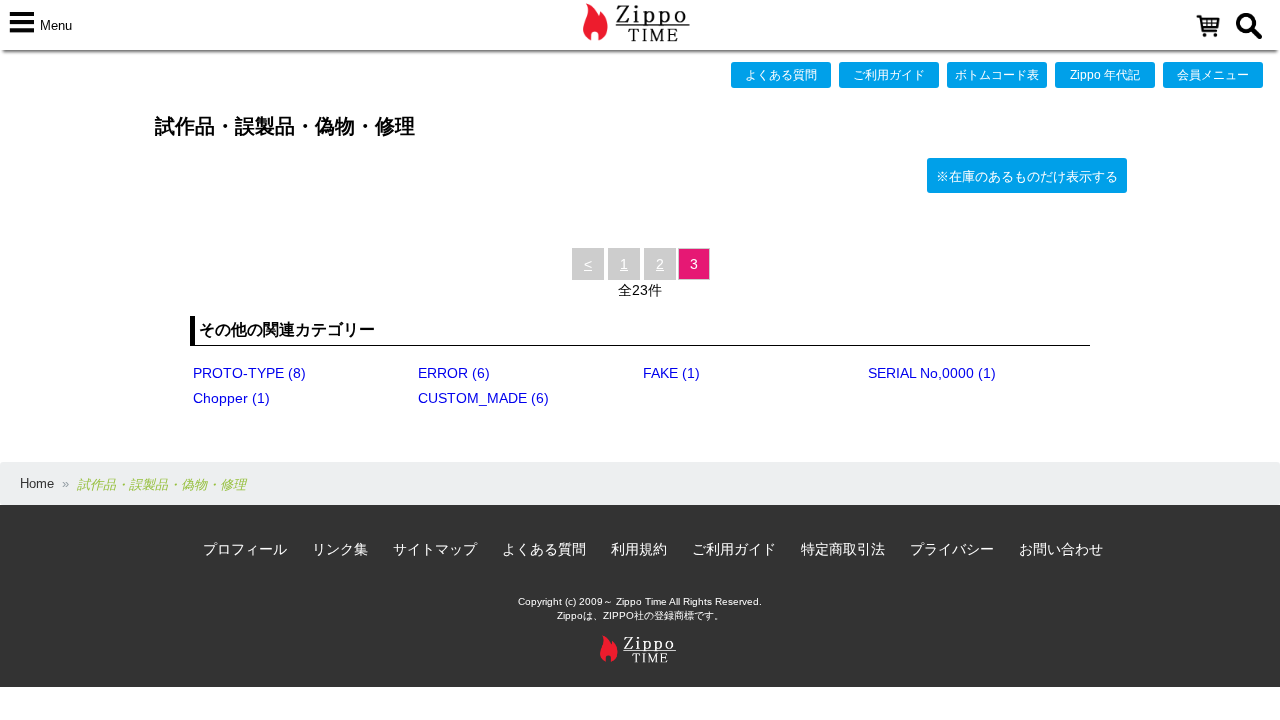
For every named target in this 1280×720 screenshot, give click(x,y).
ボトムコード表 (997, 75)
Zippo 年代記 (1105, 75)
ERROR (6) (454, 373)
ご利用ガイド (889, 75)
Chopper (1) (231, 398)
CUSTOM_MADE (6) (483, 398)
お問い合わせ (1061, 549)
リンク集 (340, 549)
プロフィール (245, 549)
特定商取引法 (843, 549)
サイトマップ (435, 549)
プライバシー (952, 549)
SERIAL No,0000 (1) (932, 373)
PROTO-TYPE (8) (249, 373)
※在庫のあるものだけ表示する (1027, 176)
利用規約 (639, 549)
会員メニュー (1213, 75)
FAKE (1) (671, 373)
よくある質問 (781, 75)
